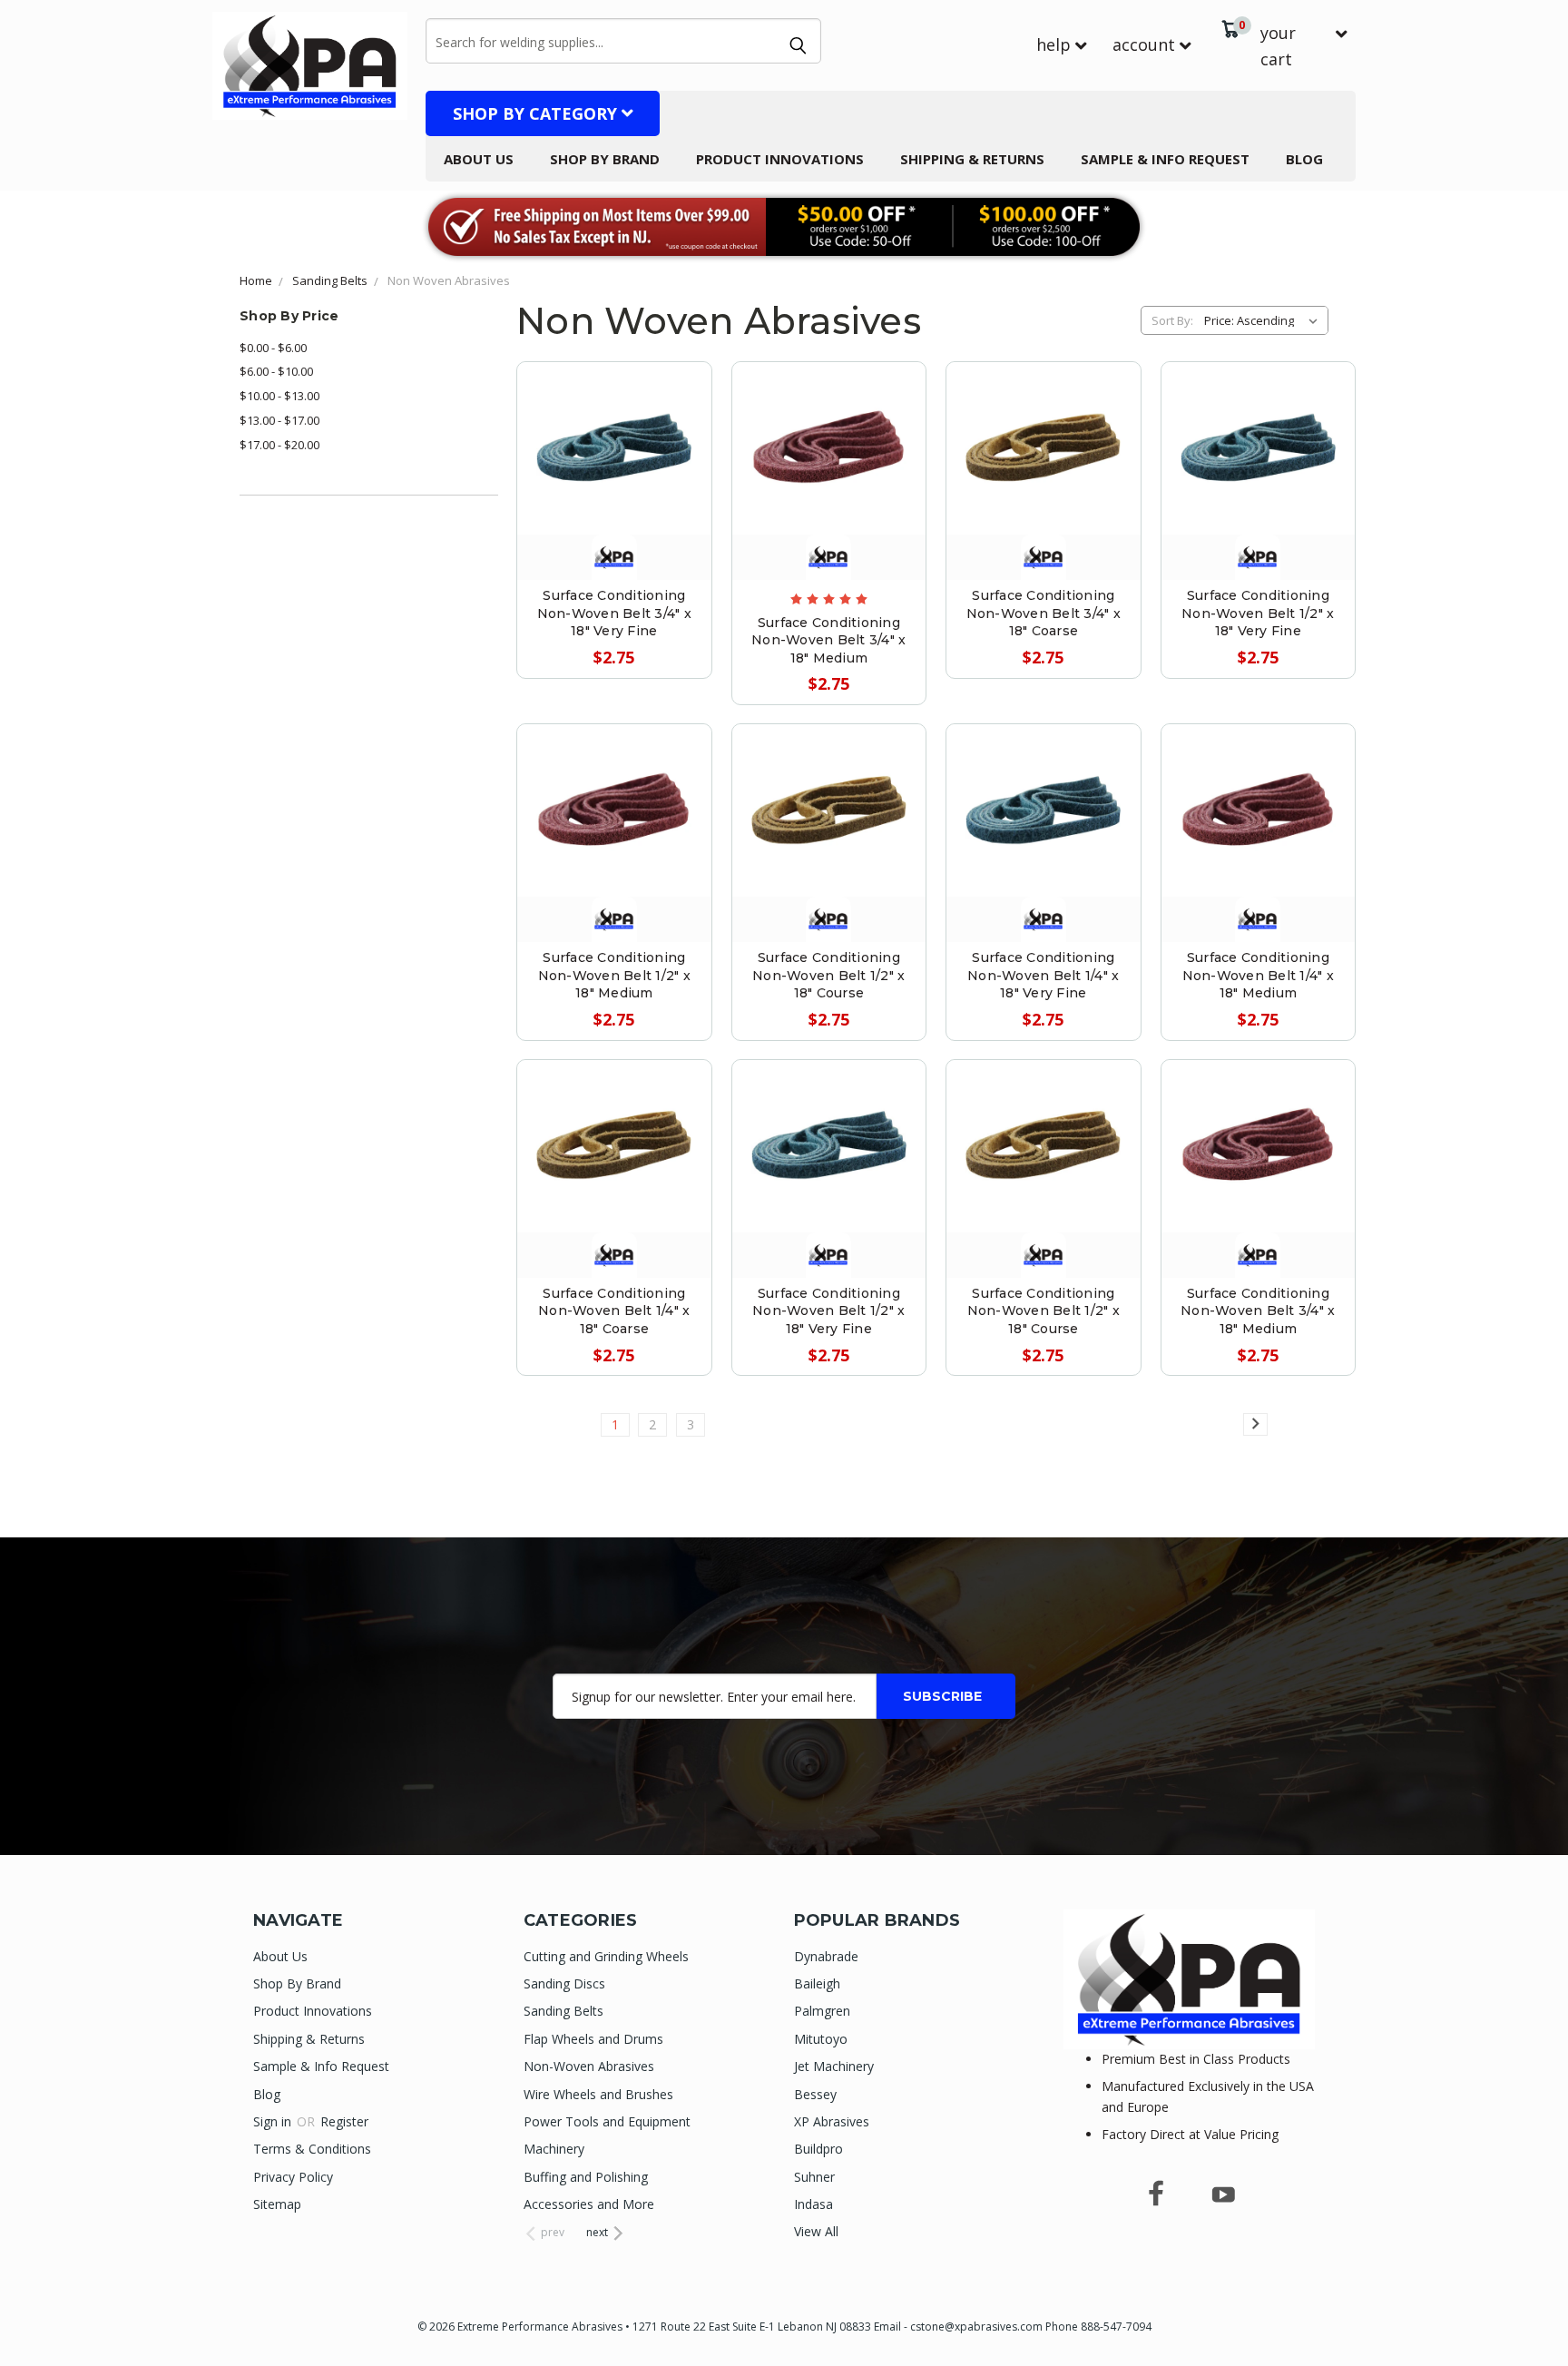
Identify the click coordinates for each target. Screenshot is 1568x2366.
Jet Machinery (834, 2066)
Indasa (813, 2204)
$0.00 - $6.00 (273, 348)
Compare (606, 466)
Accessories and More (589, 2204)
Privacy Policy (293, 2177)
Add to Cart (1043, 487)
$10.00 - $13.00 (279, 396)
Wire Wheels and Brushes (598, 2094)
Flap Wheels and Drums (593, 2039)
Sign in (274, 2121)
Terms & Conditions (312, 2149)
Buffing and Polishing (586, 2177)
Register (344, 2121)
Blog (1304, 159)
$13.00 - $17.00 (279, 420)
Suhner (814, 2177)
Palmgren (822, 2011)
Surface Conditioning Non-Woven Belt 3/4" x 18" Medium (828, 640)
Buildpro (818, 2149)
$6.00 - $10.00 (276, 371)
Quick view (614, 425)
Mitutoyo (821, 2039)
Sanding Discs (564, 1983)
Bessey (815, 2094)
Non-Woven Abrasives (589, 2066)
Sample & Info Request (1165, 159)
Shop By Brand (605, 159)
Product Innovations (780, 159)
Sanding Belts (563, 2011)
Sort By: (1172, 320)
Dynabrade (826, 1956)
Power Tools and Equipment (607, 2121)
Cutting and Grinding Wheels (606, 1956)
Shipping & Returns (972, 159)
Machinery (554, 2149)
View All (816, 2231)
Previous (1520, 2309)
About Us (479, 159)
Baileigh (817, 1983)
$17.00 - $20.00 (279, 445)
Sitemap (277, 2204)
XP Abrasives (832, 2121)
